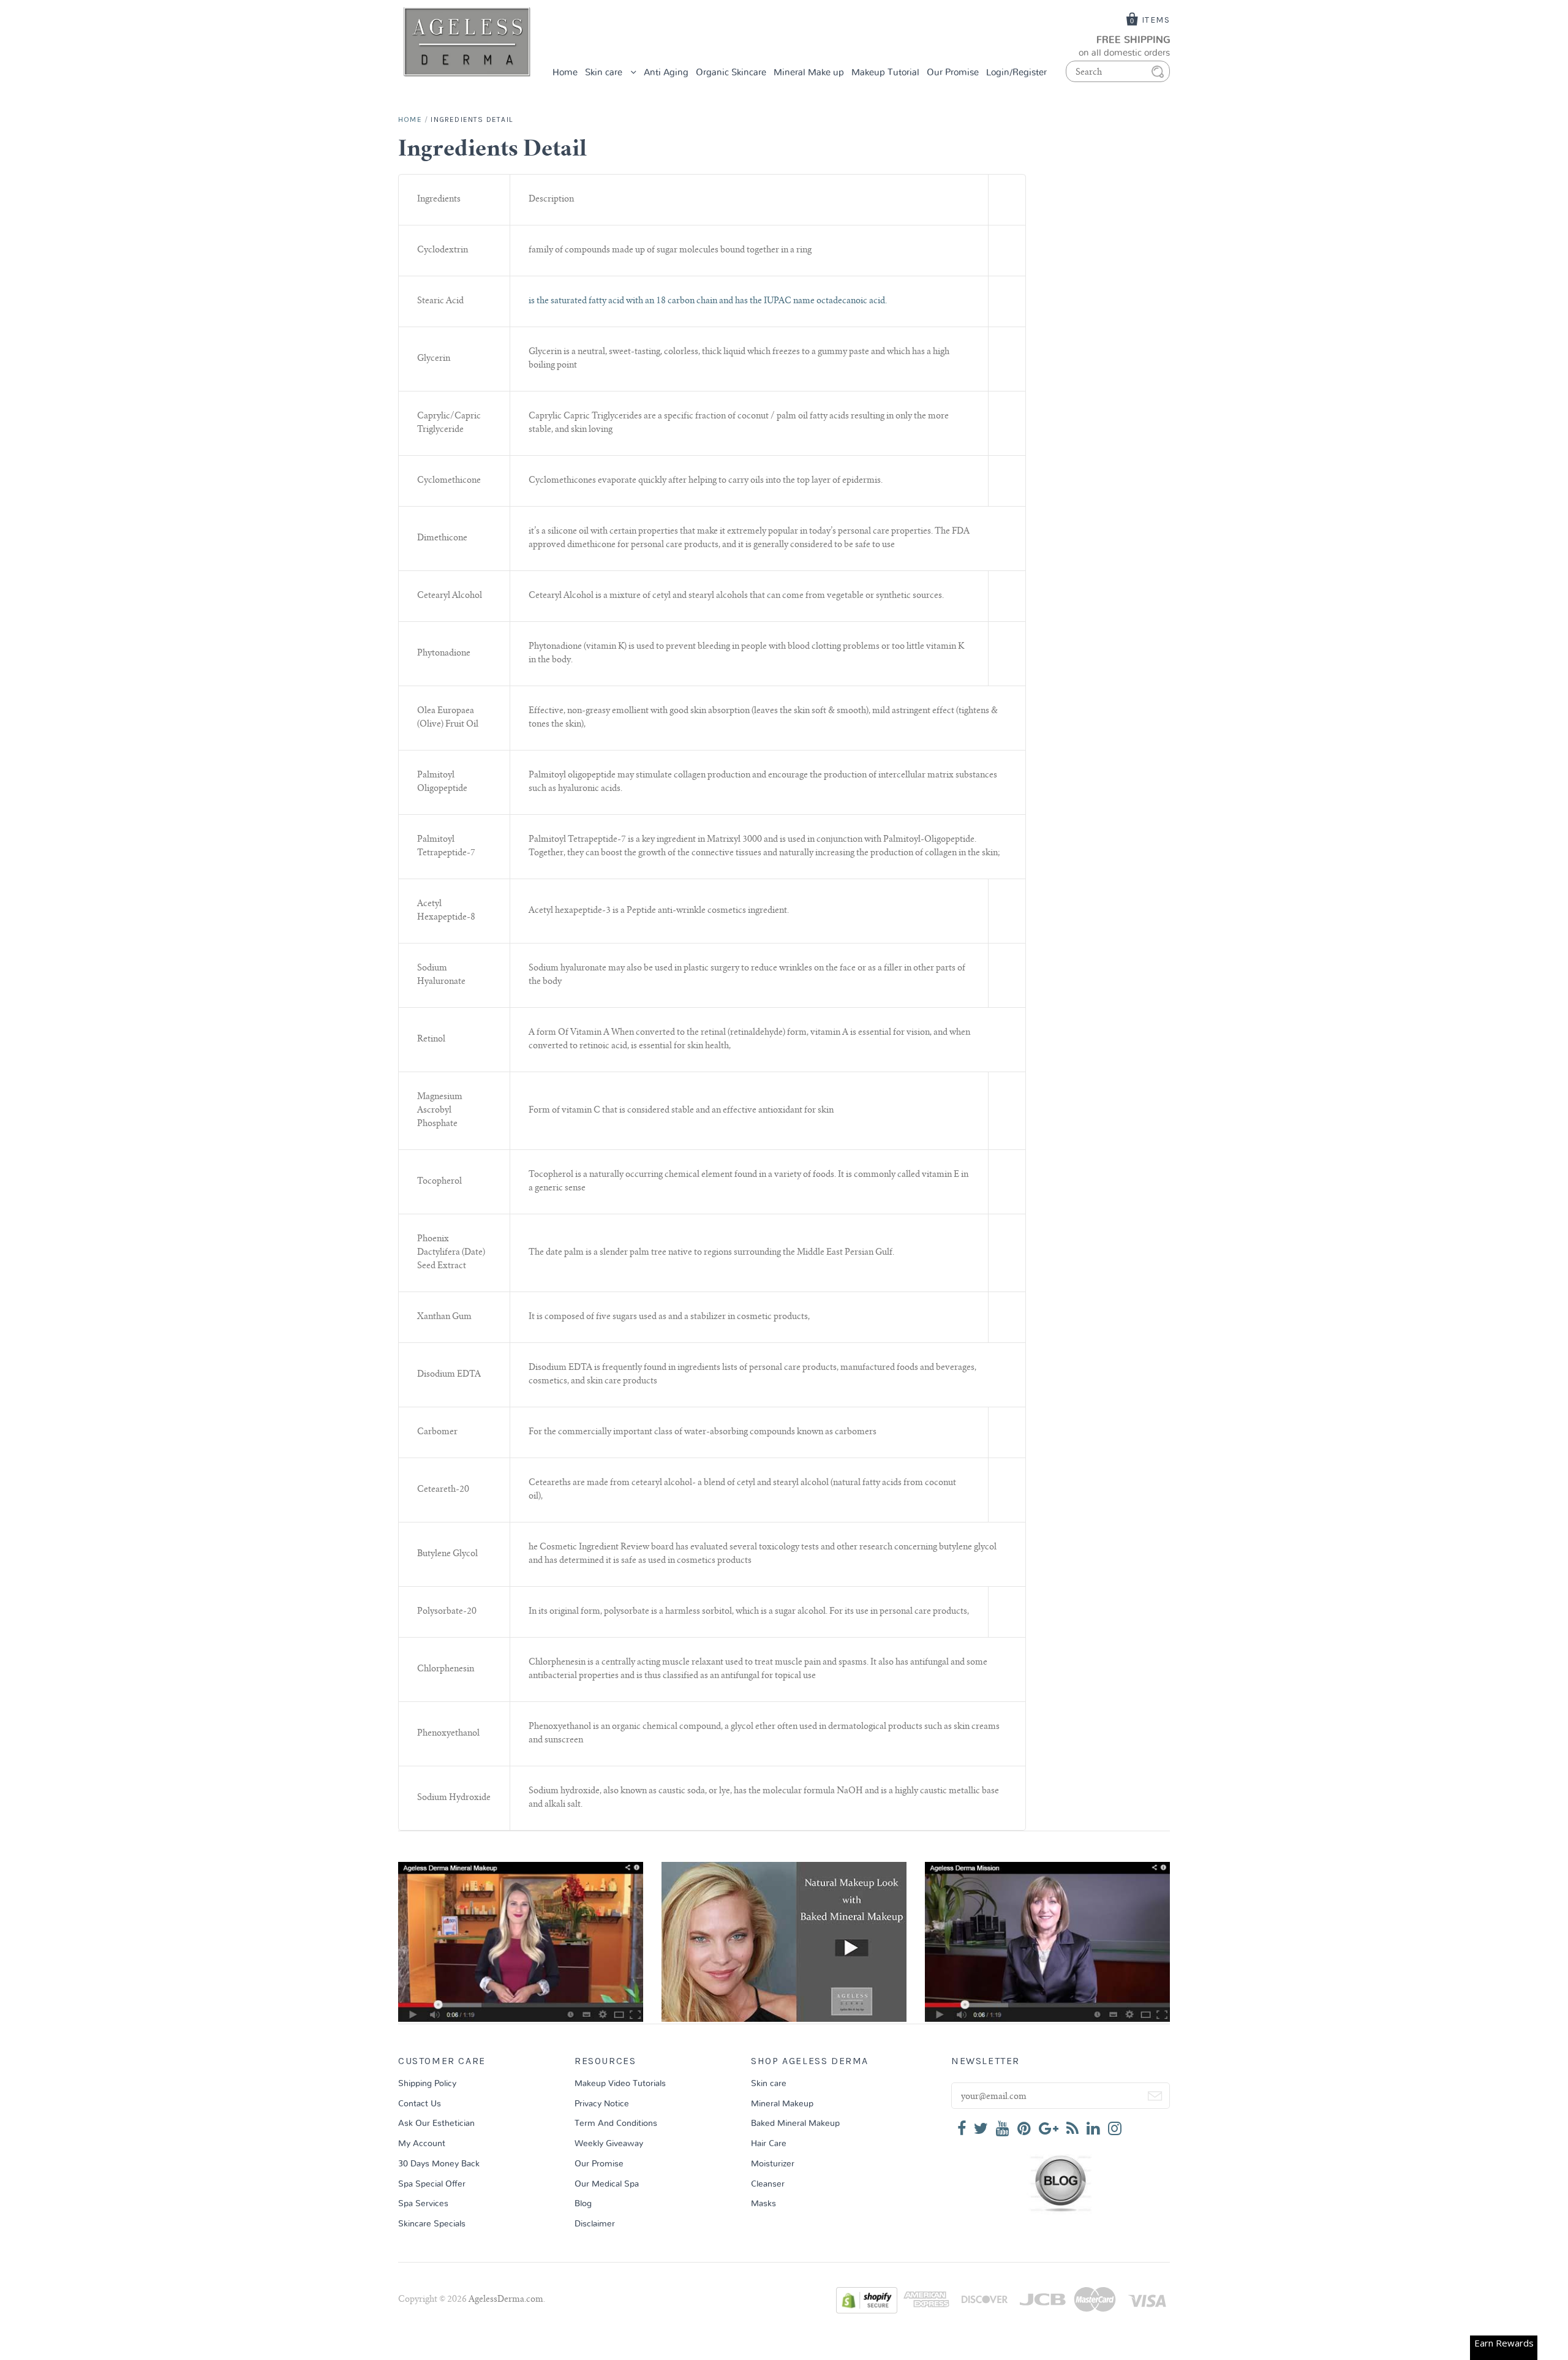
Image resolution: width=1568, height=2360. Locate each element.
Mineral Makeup (782, 2104)
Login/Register (1016, 73)
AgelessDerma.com (506, 2300)
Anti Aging (666, 73)
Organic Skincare (731, 73)
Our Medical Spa (607, 2184)
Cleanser (768, 2184)
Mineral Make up (809, 73)
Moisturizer (773, 2164)
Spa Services (423, 2204)
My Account (422, 2144)
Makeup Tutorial (885, 73)
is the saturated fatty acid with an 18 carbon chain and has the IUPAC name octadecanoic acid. (708, 301)
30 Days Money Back (439, 2164)
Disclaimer (595, 2224)
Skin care (605, 73)
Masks (763, 2204)
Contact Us (420, 2104)
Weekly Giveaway (609, 2144)
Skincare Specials (432, 2224)
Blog (583, 2204)
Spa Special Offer (432, 2184)
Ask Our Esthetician (436, 2124)
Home (565, 73)
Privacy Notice (602, 2104)
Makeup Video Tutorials (620, 2084)
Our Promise (953, 73)
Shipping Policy (427, 2084)
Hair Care (769, 2144)
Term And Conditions (616, 2124)
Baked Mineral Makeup (795, 2124)
